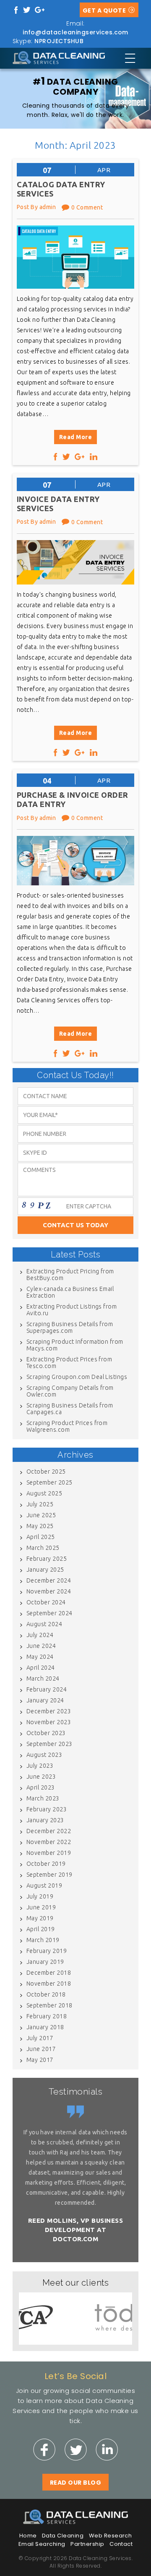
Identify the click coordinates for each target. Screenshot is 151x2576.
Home (28, 2536)
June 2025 (41, 1515)
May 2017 (40, 2060)
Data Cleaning (63, 2536)
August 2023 (44, 1755)
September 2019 (49, 1875)
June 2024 (41, 1646)
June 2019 (41, 1907)
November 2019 (49, 1853)
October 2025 (46, 1472)
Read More (75, 437)
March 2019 (43, 1940)
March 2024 (43, 1679)
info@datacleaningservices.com (75, 32)
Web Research (111, 2536)
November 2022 (49, 1842)
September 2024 (49, 1613)
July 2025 (40, 1504)
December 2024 (49, 1580)
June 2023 (41, 1777)
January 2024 (45, 1700)
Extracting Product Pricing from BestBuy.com (70, 1275)
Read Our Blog (75, 2483)
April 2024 (41, 1668)
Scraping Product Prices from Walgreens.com (67, 1426)
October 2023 (46, 1733)
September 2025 (49, 1482)
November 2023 (49, 1722)
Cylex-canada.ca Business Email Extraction (70, 1292)
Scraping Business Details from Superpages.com (70, 1327)
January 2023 (45, 1820)
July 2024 (40, 1635)
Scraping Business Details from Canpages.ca (70, 1409)
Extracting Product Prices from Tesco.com (69, 1363)
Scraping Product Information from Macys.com (75, 1345)
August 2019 (44, 1885)
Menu (130, 58)
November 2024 (49, 1591)
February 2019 (47, 1951)
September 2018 (49, 2005)
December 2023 (49, 1711)
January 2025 (45, 1570)
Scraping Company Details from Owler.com (70, 1391)
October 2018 (46, 1994)
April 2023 (41, 1787)
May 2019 (40, 1918)
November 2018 (49, 1984)
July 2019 (40, 1896)
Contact (121, 2544)
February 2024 (47, 1689)
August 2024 (44, 1624)
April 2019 (41, 1929)
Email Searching (42, 2544)
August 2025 (44, 1493)
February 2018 (47, 2016)
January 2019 (45, 1962)
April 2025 (41, 1537)
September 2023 (49, 1744)
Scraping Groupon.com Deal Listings (77, 1377)
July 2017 (40, 2038)
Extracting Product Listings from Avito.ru (72, 1310)
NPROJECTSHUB (59, 41)
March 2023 (43, 1798)
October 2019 (46, 1864)
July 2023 (40, 1766)
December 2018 (49, 1973)
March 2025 (43, 1548)
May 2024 (40, 1657)
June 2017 (41, 2049)
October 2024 (46, 1602)
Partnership (87, 2544)
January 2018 (45, 2027)
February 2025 (47, 1559)
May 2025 (40, 1526)
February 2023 (47, 1809)
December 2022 (49, 1831)
